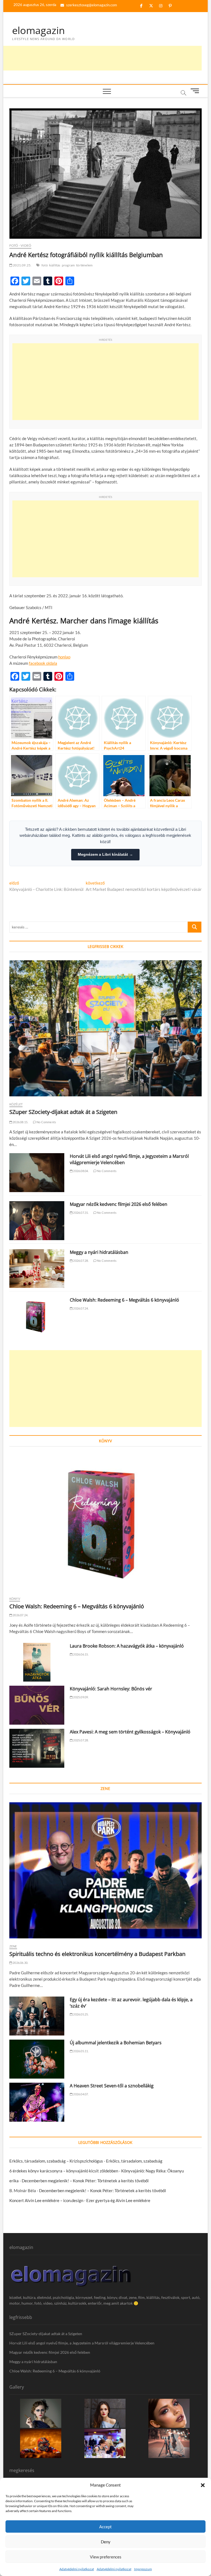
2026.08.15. (20, 1122)
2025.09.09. (80, 1697)
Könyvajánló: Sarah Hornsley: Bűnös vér (111, 1689)
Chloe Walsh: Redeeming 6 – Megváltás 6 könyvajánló (124, 1300)
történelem (84, 265)
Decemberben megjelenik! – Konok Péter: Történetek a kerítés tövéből (85, 2181)
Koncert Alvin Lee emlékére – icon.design (46, 2200)
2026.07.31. (80, 1213)
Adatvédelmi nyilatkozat (77, 2569)
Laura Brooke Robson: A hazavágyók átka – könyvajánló (127, 1646)
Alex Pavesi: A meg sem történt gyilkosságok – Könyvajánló (130, 1732)
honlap (64, 657)
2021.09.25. (22, 265)
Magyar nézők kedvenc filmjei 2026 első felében (119, 1204)
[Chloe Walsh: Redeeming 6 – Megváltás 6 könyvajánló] (37, 1316)
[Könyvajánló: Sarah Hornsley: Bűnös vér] (37, 1705)
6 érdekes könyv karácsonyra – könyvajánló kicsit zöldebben (64, 2171)
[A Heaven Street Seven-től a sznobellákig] (37, 2102)
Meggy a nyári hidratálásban (99, 1252)
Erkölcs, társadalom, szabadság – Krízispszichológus (56, 2161)
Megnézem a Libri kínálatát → (105, 854)
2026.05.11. (80, 2051)
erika (14, 2181)
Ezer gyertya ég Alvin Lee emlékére (118, 2200)
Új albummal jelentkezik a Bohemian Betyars (116, 2043)
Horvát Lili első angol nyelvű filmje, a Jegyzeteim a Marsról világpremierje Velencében (82, 2343)
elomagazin (38, 30)
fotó (45, 265)
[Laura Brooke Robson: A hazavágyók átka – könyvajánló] (37, 1662)
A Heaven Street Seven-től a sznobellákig (112, 2086)
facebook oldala (43, 663)
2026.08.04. (80, 1171)
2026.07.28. (80, 1261)
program (68, 265)
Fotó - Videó (20, 245)
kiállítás (55, 265)
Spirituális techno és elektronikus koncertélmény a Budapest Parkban (97, 1954)
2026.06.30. (20, 1963)
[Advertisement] (102, 58)
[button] (203, 2485)
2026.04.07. (80, 2094)
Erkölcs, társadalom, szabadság (134, 2161)
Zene (13, 1946)
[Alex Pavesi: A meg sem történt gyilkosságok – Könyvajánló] (37, 1748)
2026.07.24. (80, 1308)
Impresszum (143, 2569)
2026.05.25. (80, 2014)
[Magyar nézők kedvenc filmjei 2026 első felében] (37, 1221)
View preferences (106, 2557)
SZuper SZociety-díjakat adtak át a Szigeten (63, 1112)
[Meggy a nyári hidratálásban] (37, 1269)
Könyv (15, 1599)
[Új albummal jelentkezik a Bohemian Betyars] (37, 2059)
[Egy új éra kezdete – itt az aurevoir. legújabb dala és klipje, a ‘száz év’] (37, 2016)
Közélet (16, 1104)
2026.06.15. (80, 1654)
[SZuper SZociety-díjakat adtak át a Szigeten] (105, 1028)
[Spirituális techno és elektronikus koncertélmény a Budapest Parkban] (105, 1870)
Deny (106, 2542)
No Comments (46, 1122)
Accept (105, 2527)
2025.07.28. (80, 1740)
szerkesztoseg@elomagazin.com (91, 5)
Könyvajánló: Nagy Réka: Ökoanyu (152, 2171)
